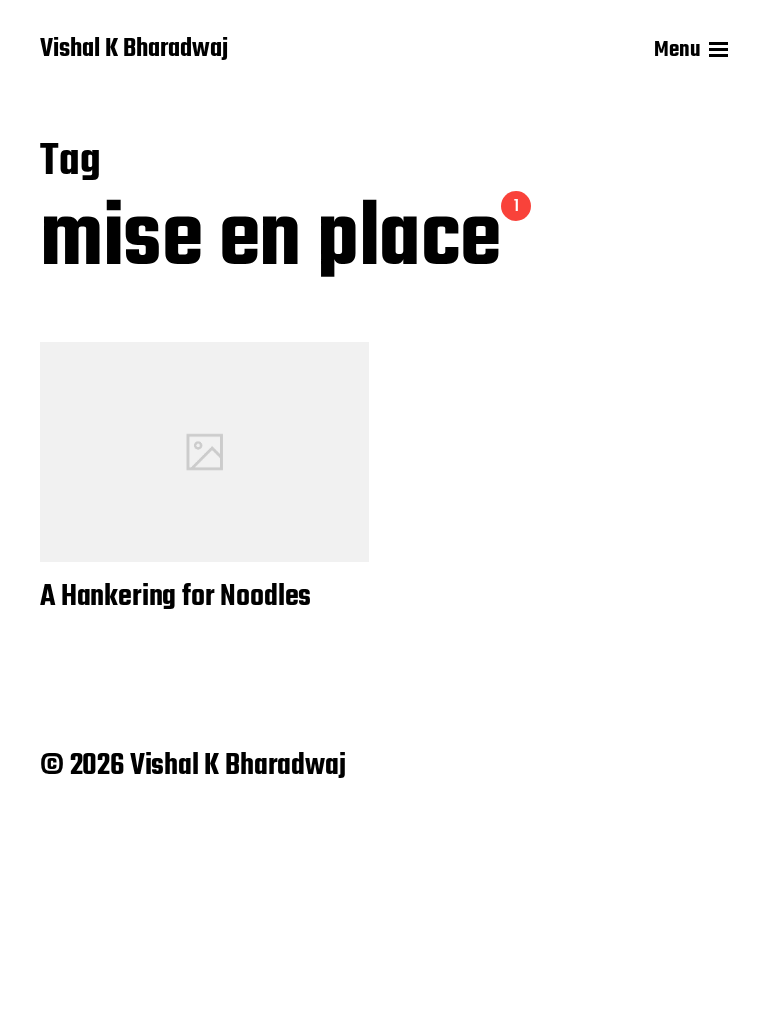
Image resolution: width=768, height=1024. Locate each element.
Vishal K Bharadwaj (134, 50)
